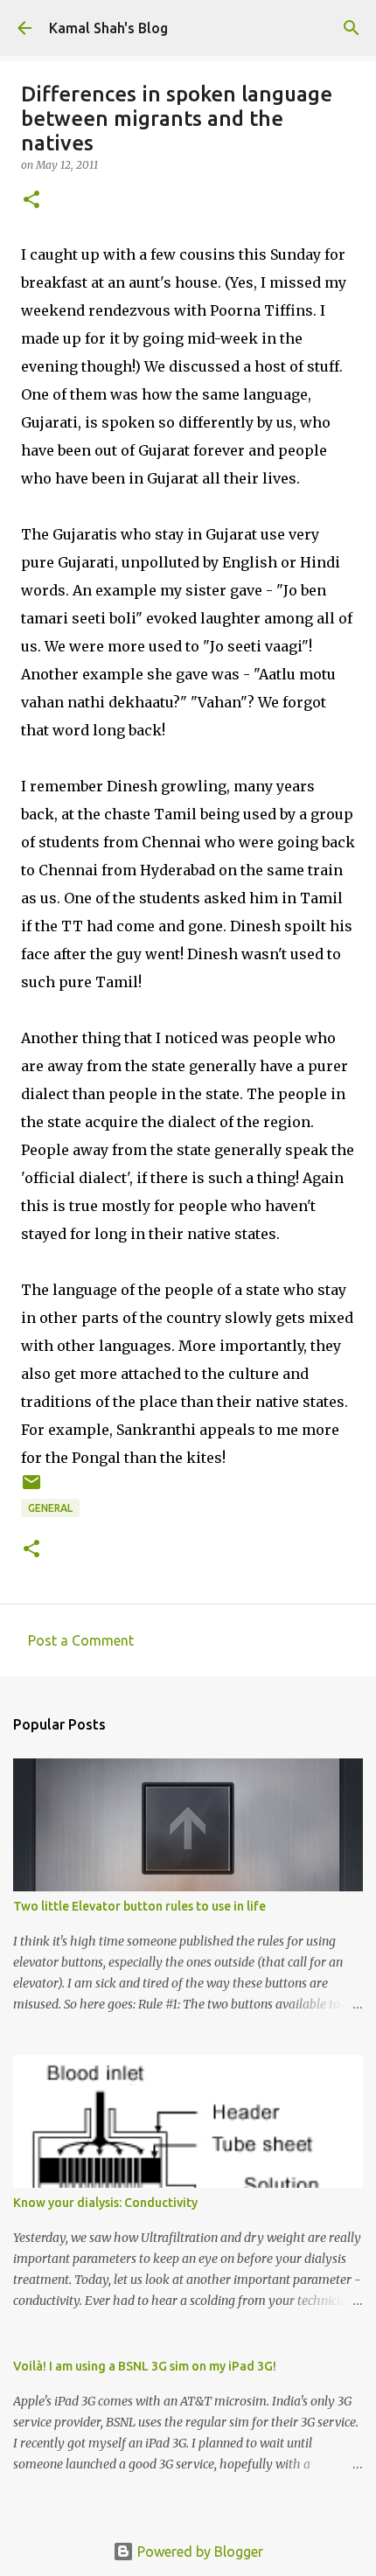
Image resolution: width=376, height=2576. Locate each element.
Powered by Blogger (198, 2552)
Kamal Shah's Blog (108, 28)
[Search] (352, 28)
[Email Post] (31, 1489)
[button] (31, 201)
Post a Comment (81, 1640)
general (50, 1508)
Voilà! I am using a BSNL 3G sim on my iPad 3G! (145, 2366)
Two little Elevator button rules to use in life (139, 1906)
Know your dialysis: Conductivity (105, 2203)
